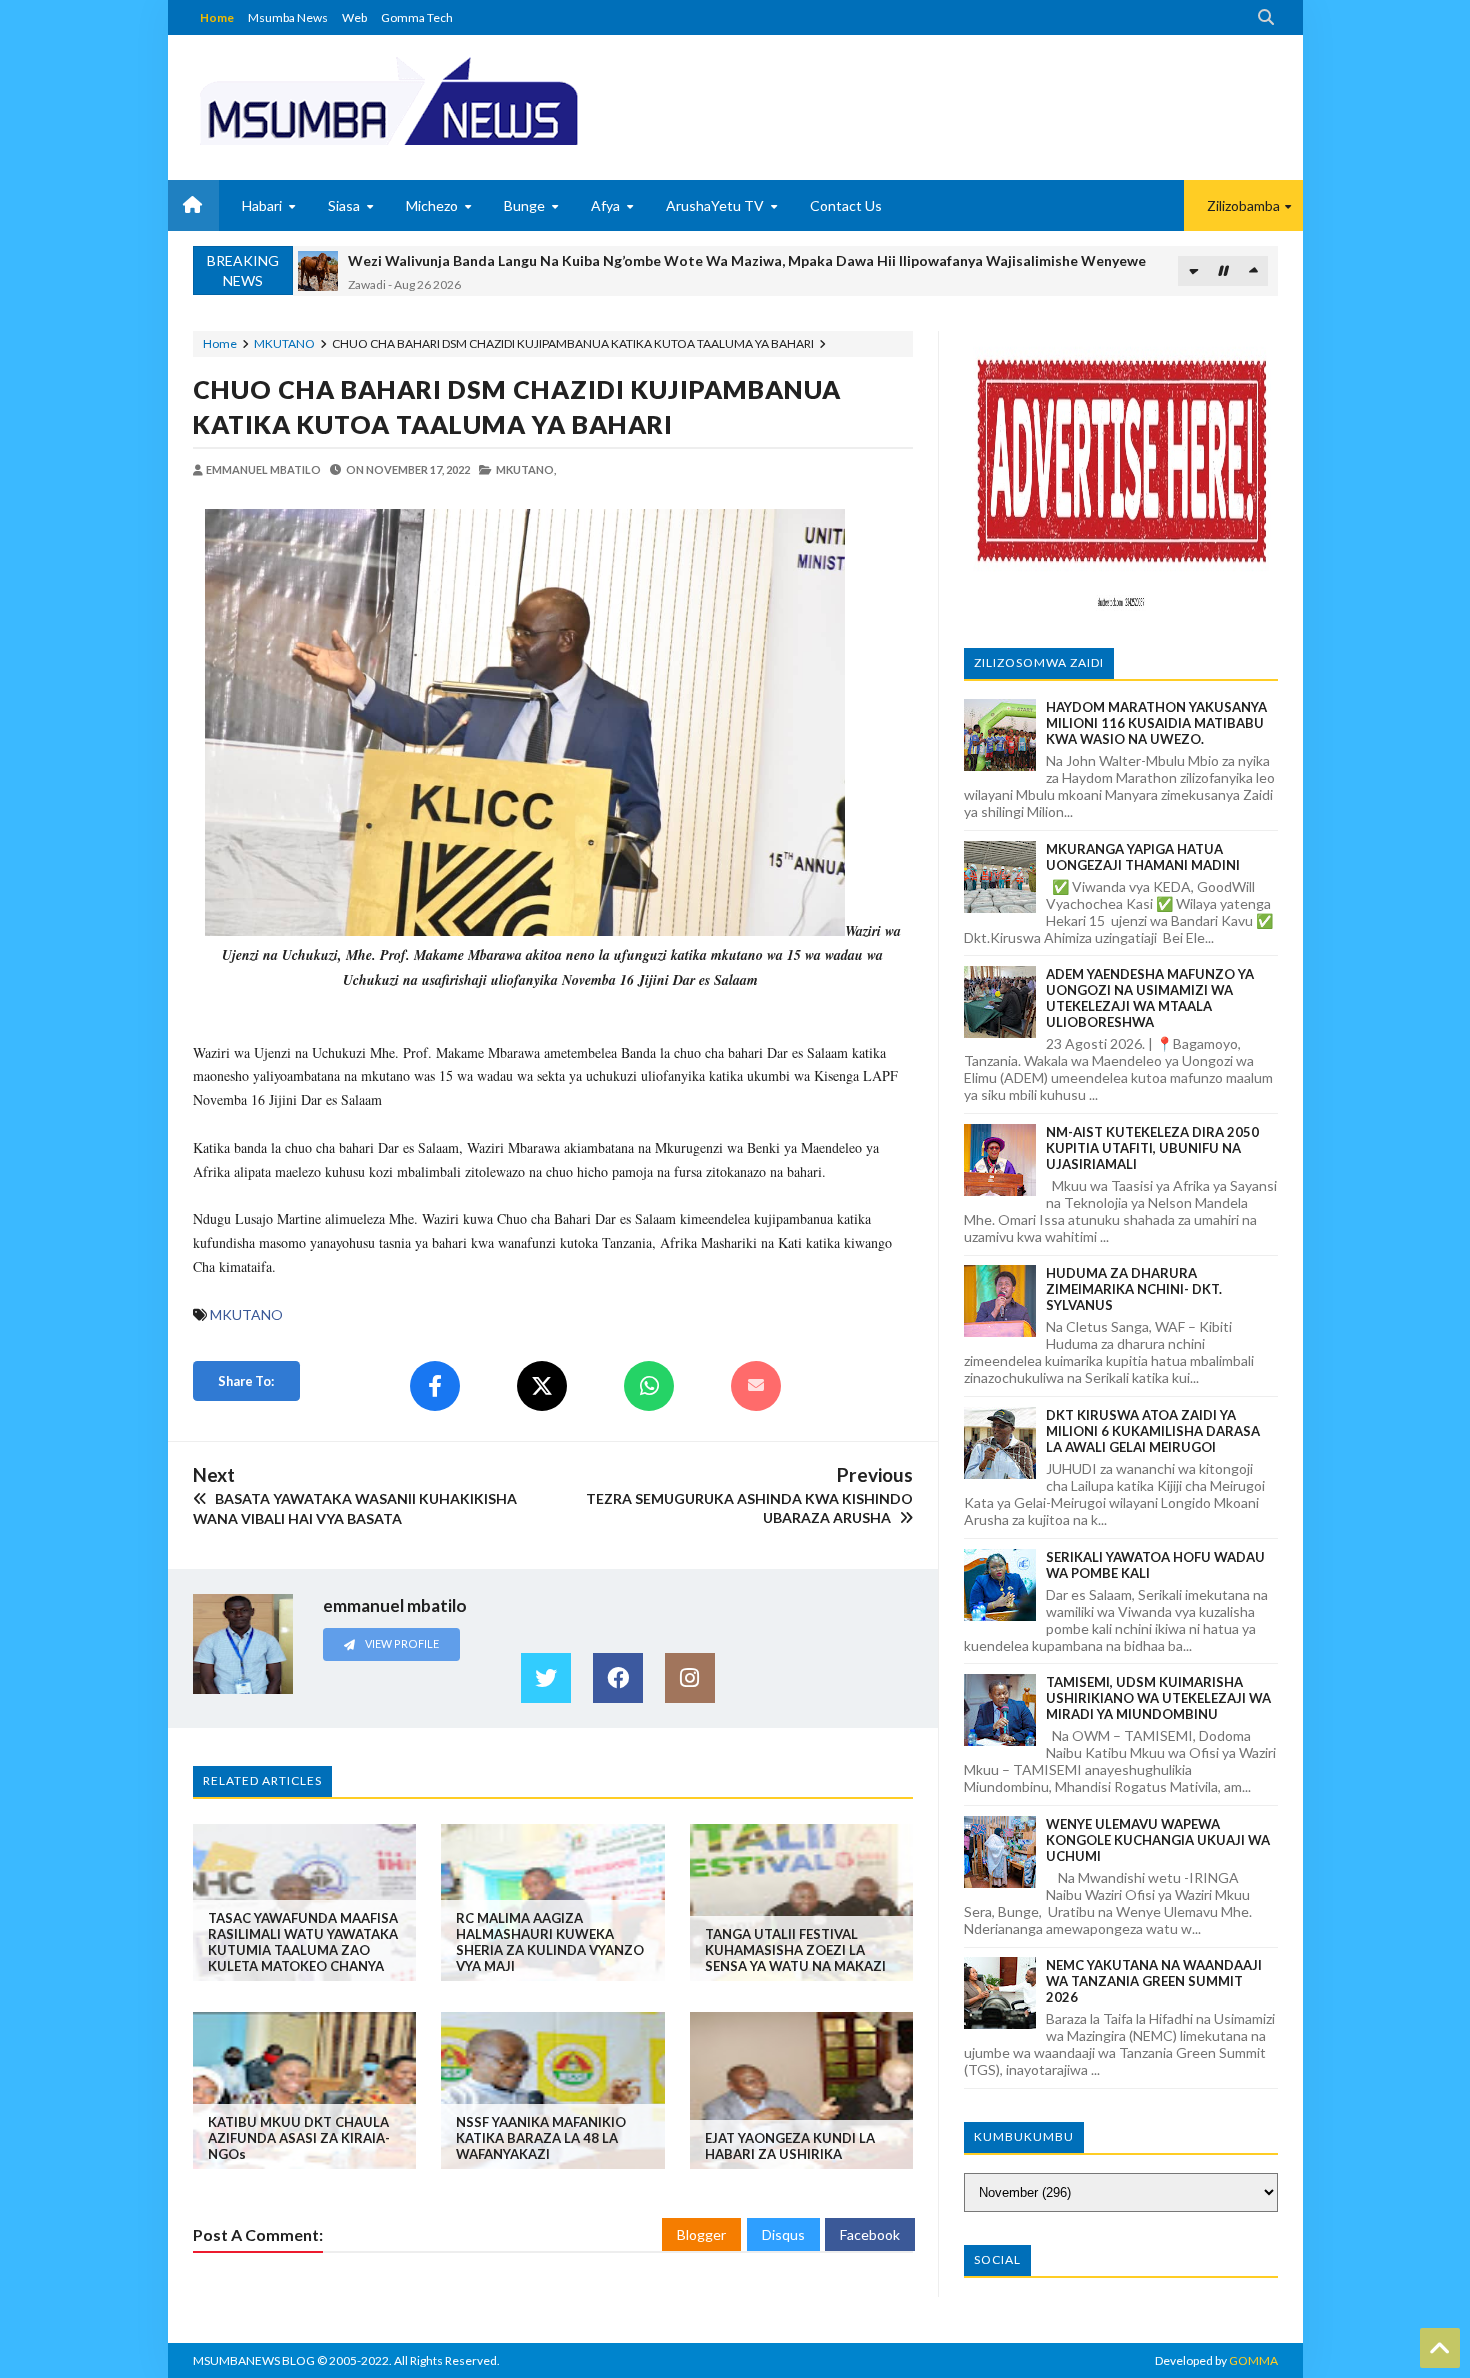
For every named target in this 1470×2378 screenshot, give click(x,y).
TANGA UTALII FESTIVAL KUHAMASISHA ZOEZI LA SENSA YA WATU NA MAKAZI (795, 1950)
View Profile (401, 1643)
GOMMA (1253, 2360)
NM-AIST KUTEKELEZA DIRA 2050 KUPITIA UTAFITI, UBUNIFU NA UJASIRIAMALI (1152, 1148)
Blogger (701, 2234)
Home (217, 17)
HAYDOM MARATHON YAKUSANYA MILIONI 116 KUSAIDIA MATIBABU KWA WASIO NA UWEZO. (1156, 723)
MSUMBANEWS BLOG (254, 2360)
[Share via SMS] (756, 1386)
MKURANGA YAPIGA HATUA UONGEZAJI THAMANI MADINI (1143, 857)
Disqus (783, 2234)
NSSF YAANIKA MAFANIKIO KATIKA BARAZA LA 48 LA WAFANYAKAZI (541, 2138)
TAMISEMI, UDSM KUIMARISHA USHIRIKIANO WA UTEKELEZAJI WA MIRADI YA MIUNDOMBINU (1158, 1698)
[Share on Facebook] (435, 1386)
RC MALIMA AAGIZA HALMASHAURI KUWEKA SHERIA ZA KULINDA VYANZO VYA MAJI (550, 1942)
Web (354, 17)
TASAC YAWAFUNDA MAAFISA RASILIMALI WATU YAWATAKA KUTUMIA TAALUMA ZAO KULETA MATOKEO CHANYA (303, 1942)
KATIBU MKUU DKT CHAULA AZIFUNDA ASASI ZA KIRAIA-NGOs (299, 2138)
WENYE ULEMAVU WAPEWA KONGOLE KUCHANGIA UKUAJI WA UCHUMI (1158, 1840)
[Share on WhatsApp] (649, 1386)
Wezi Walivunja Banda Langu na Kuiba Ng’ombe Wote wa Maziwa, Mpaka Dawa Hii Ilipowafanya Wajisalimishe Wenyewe (747, 260)
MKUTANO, (526, 469)
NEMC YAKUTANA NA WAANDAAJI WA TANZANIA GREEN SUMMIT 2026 (1154, 1981)
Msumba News (288, 17)
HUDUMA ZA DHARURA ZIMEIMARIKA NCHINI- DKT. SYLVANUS (1134, 1289)
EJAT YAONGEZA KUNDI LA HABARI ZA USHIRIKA (790, 2146)
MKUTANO (284, 343)
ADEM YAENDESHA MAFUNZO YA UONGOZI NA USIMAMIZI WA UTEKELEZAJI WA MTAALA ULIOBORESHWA (1150, 998)
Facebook (870, 2234)
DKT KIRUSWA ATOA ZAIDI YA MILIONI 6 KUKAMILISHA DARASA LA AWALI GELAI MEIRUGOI (1153, 1431)
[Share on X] (542, 1386)
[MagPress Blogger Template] (463, 100)
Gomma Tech (417, 17)
